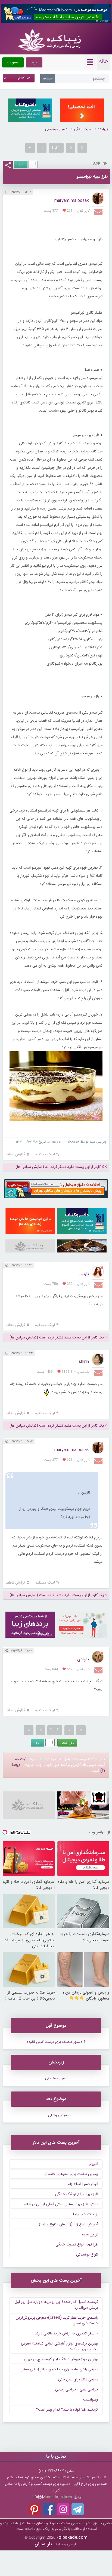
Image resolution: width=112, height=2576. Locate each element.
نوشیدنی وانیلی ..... (56, 2115)
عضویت (13, 62)
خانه (104, 61)
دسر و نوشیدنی (56, 129)
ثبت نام (21, 1759)
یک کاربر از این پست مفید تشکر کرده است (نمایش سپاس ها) (57, 1338)
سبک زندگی (83, 129)
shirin (84, 1362)
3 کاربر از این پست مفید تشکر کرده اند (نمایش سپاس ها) (60, 1167)
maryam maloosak (72, 201)
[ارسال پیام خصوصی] (99, 211)
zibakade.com (73, 2538)
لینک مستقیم (45, 1154)
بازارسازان (43, 2544)
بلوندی (83, 1659)
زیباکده (103, 129)
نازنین (84, 1274)
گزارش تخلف (15, 1154)
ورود (34, 62)
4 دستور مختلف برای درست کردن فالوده (56, 2042)
